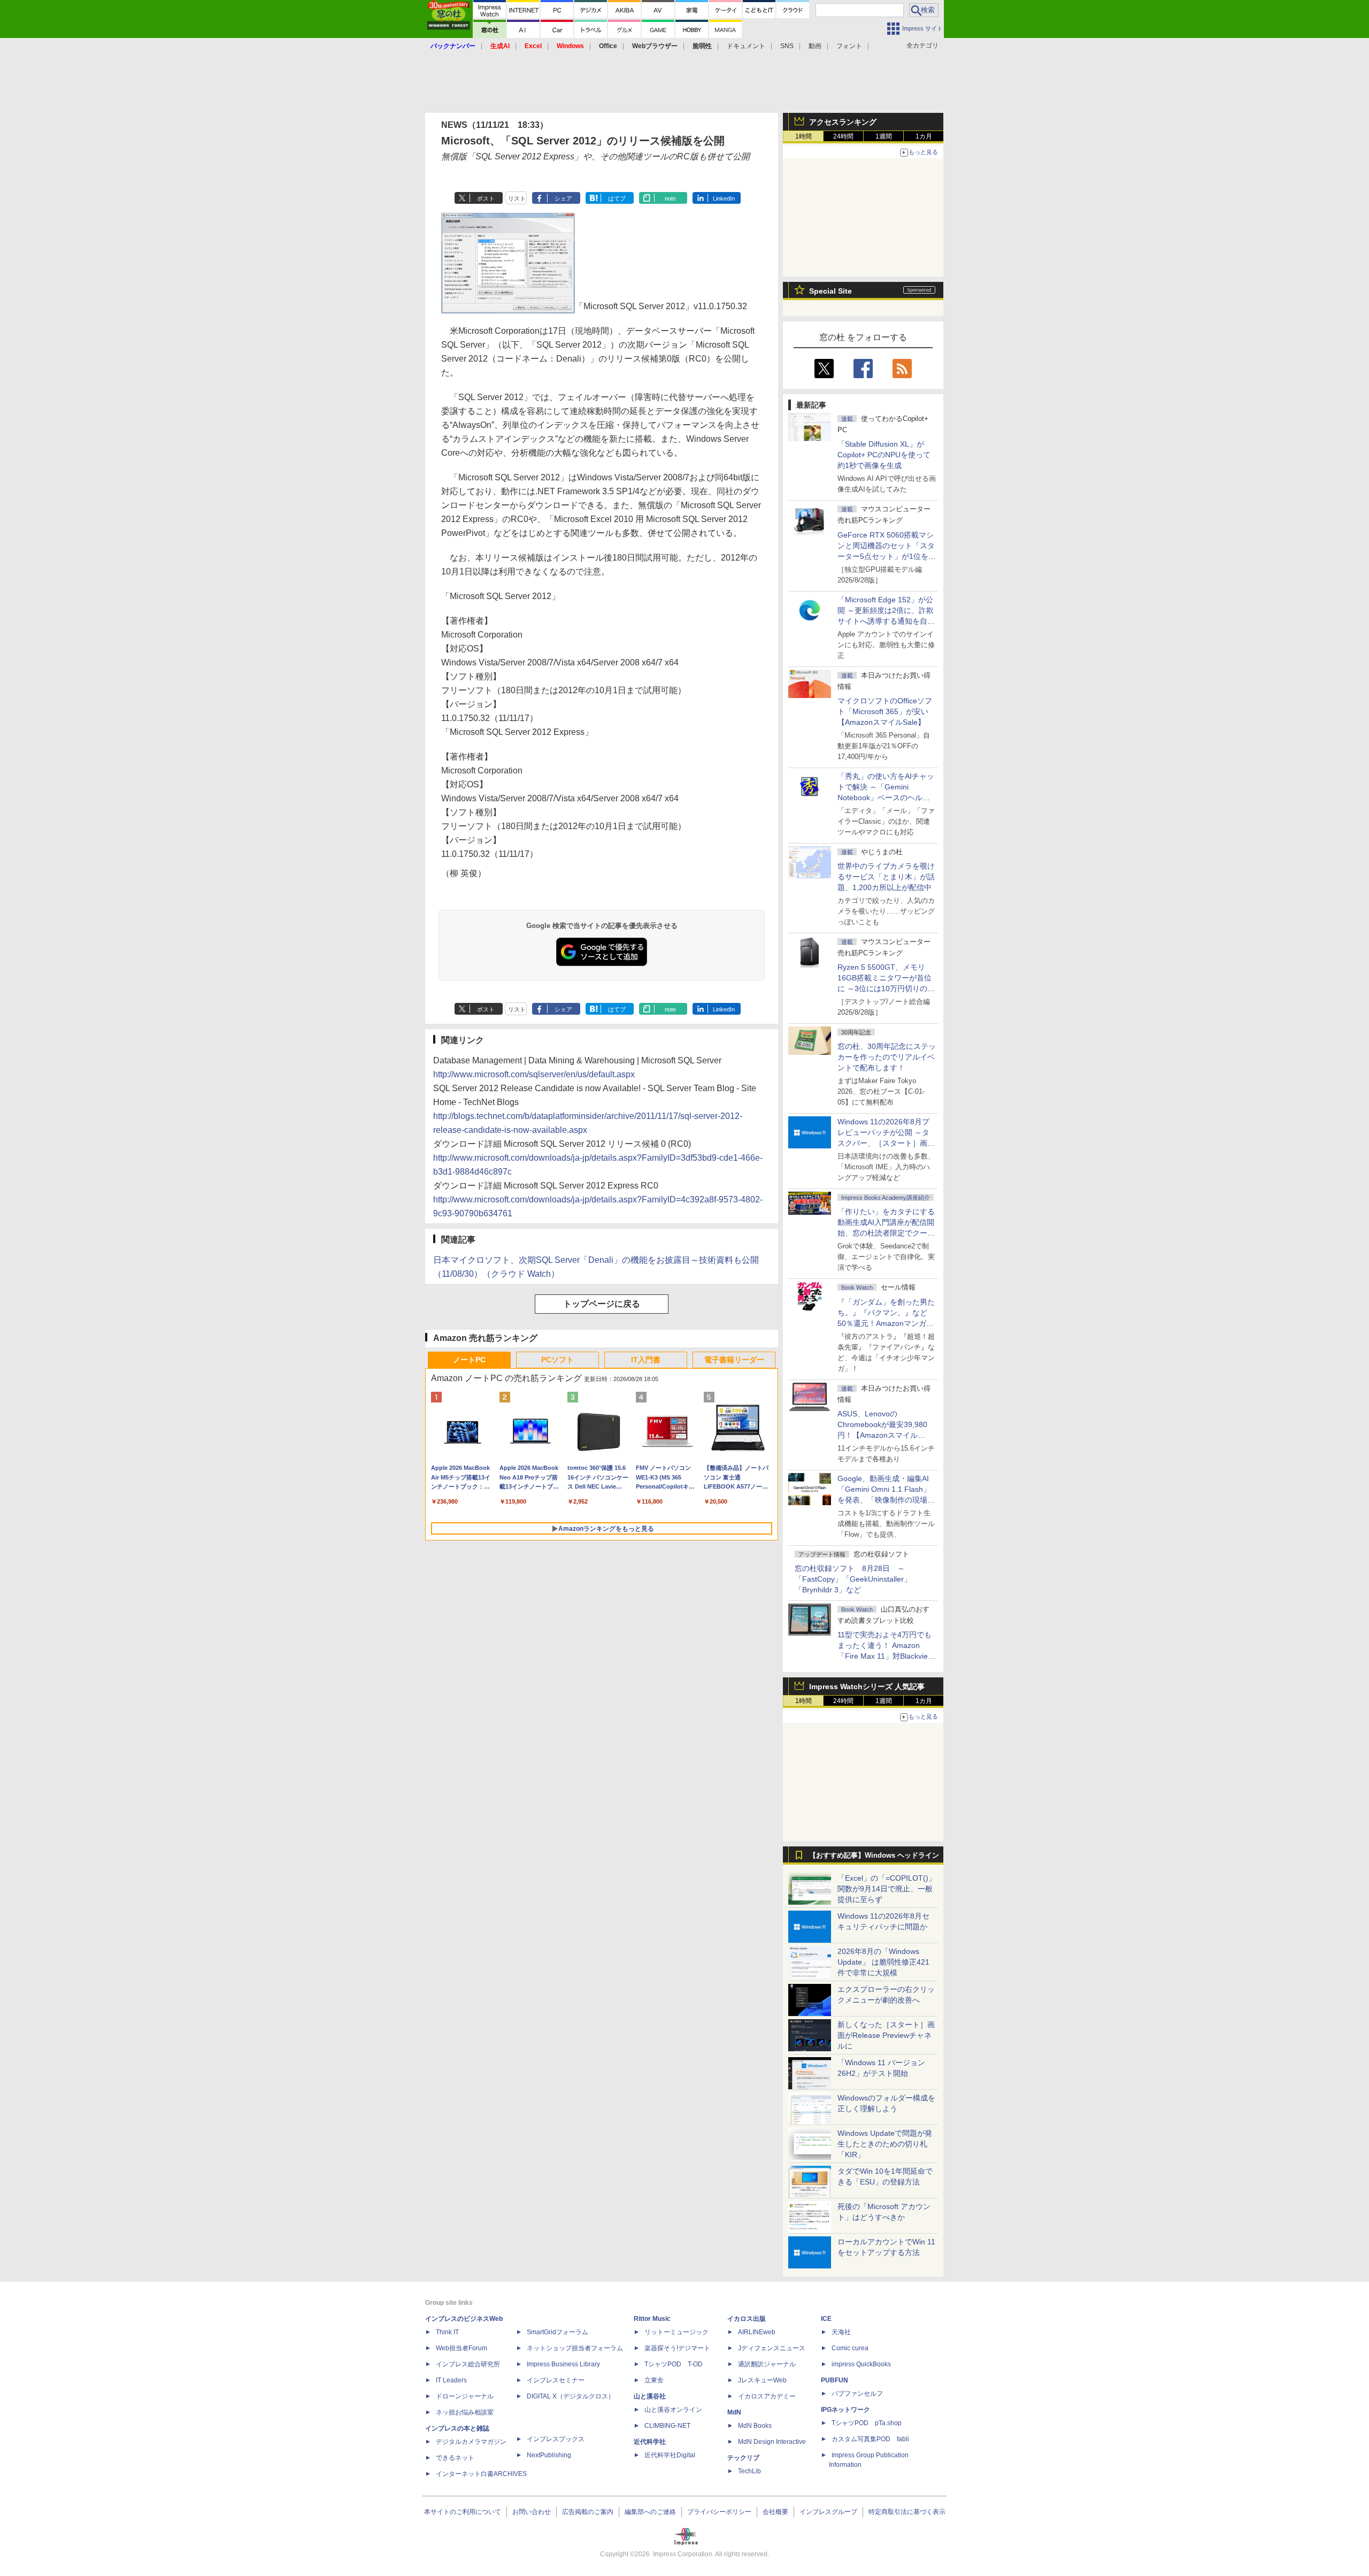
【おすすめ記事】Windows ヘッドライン (874, 1856)
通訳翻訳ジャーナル (767, 2364)
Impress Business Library (563, 2364)
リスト (517, 198)
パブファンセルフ (857, 2394)
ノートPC (469, 1360)
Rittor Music (652, 2319)
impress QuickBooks (861, 2364)
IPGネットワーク (845, 2410)
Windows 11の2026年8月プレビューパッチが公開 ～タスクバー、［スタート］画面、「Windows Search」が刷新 (885, 1143)
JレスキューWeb (762, 2380)
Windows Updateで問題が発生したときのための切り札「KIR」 (885, 2144)
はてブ (617, 198)
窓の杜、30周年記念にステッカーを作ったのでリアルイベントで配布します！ (887, 1057)
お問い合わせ (532, 2512)
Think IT (447, 2332)
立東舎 (654, 2380)
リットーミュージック (676, 2332)
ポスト (486, 198)
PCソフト (557, 1360)
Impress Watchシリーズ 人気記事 (867, 1686)
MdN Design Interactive (772, 2442)
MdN (734, 2412)
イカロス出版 (747, 2319)
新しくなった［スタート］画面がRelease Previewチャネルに (886, 2035)
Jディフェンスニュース (772, 2348)
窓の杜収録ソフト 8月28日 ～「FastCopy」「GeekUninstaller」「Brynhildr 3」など (853, 1579)
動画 (815, 46)
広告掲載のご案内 (588, 2512)
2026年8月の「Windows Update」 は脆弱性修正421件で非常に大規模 (883, 1962)
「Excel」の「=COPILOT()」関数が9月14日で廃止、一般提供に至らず (887, 1889)
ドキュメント (746, 46)
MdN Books (755, 2426)
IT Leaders (451, 2380)
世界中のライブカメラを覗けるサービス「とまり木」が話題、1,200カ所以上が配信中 (886, 877)
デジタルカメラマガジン (471, 2442)
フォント (849, 46)
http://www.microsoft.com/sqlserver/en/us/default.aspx (534, 1074)
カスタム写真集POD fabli (870, 2439)
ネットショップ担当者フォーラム (575, 2348)
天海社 (841, 2332)
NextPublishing (549, 2455)
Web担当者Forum (462, 2348)
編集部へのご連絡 (650, 2512)
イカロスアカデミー (767, 2396)
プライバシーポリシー (719, 2512)
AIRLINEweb (757, 2332)
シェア (563, 198)
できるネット (455, 2458)
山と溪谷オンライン (673, 2410)
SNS (787, 46)
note (670, 198)
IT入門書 (646, 1360)
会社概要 (775, 2512)
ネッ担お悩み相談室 (465, 2412)
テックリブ (743, 2458)
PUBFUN (835, 2380)
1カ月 (924, 136)
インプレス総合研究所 (468, 2364)
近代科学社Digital (670, 2455)
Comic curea (850, 2348)
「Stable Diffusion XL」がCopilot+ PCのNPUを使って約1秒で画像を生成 (884, 455)
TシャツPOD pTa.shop (867, 2423)
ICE (826, 2319)
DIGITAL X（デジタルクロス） (571, 2396)
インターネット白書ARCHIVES (481, 2474)
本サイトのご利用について (463, 2512)
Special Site (830, 291)
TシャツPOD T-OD (674, 2364)
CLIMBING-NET (667, 2426)
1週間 (884, 136)
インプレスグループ (828, 2512)
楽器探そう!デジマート (677, 2348)
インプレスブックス (556, 2439)
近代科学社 (650, 2442)
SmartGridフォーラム (557, 2332)
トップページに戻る (602, 1304)
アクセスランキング (843, 122)
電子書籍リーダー (734, 1360)
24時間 (843, 136)
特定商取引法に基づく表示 (907, 2512)
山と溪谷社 (650, 2396)
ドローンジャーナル (465, 2396)
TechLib (749, 2471)
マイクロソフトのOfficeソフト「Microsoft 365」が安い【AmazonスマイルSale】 (885, 711)
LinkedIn (724, 198)
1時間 (803, 136)
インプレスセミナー (556, 2380)
